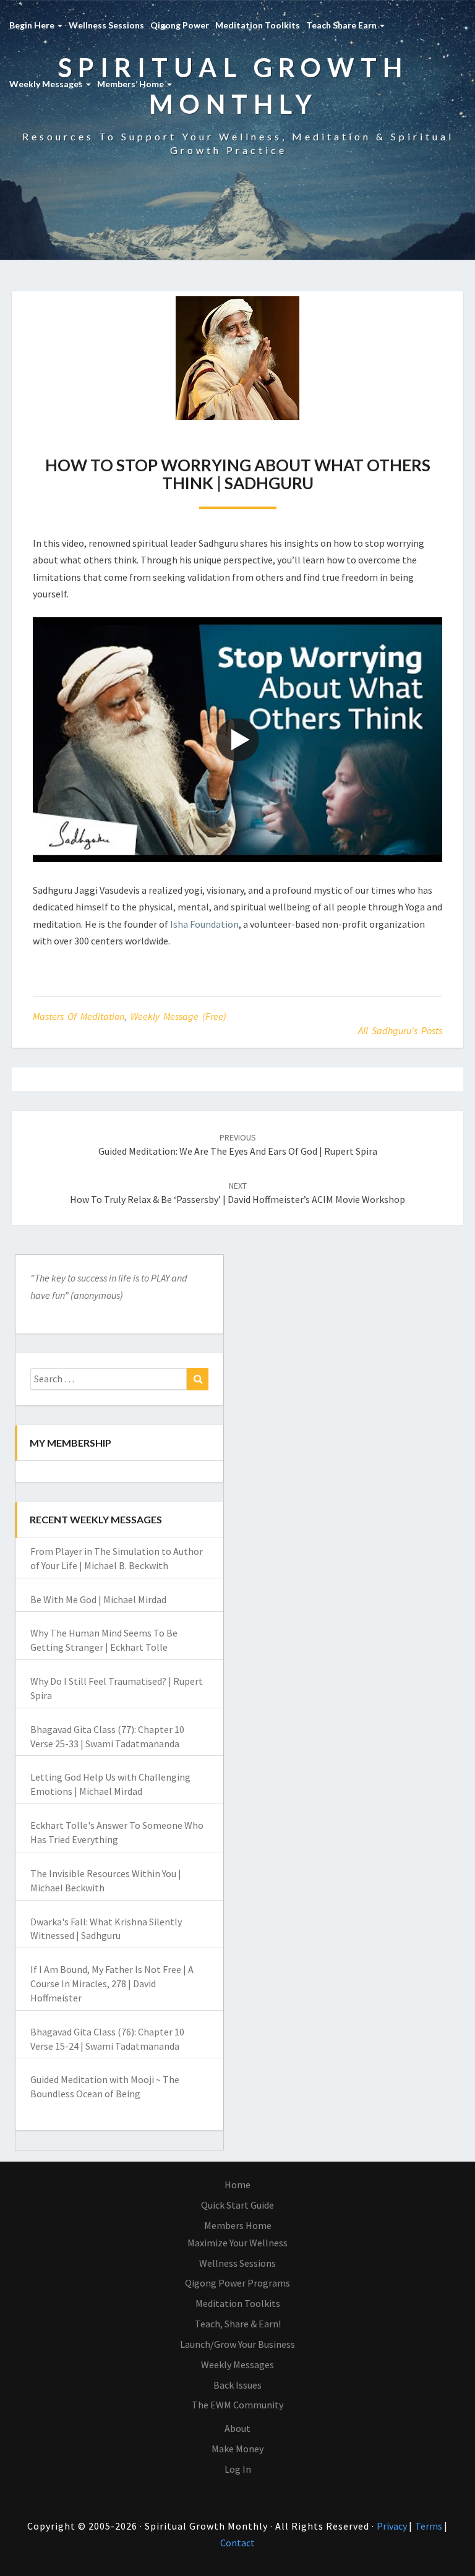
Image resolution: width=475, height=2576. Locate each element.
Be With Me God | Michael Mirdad (98, 1599)
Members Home (238, 2225)
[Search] (198, 1379)
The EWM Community (237, 2405)
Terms (430, 2526)
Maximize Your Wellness (237, 2243)
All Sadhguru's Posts (400, 1030)
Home (237, 2184)
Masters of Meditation (79, 1016)
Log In (238, 2469)
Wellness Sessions (106, 25)
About (237, 2428)
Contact (237, 2543)
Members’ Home (131, 84)
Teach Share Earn (342, 25)
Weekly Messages (47, 84)
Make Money (237, 2449)
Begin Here (33, 25)
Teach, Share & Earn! (238, 2324)
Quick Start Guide (237, 2205)
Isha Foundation (204, 924)
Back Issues (237, 2385)
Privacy (393, 2526)
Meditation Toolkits (258, 25)
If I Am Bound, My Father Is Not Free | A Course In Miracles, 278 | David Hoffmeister (112, 1983)
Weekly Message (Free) (178, 1016)
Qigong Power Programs (237, 2283)
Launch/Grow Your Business (237, 2344)
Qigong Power (180, 25)
